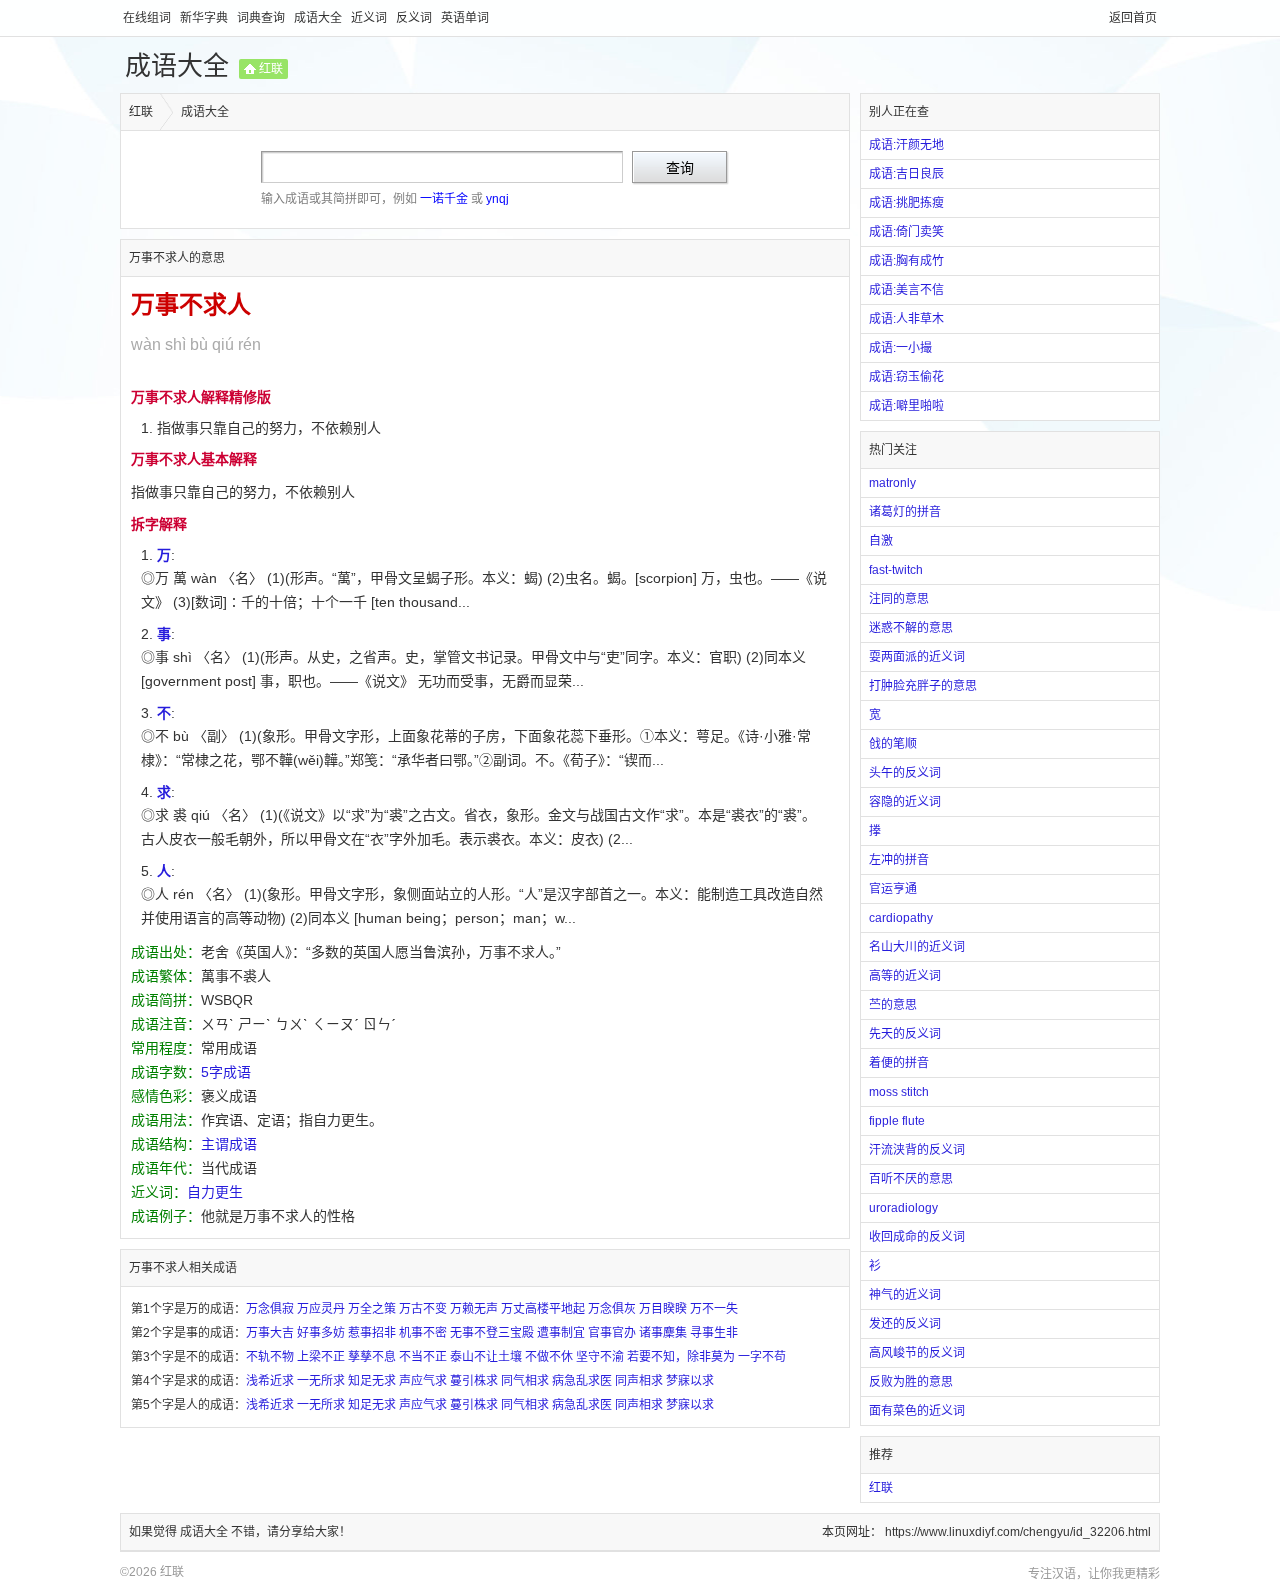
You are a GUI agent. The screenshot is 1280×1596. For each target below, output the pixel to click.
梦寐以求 (690, 1381)
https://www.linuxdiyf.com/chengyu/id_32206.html (1018, 1532)
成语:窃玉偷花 (906, 377)
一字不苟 (762, 1357)
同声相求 (639, 1381)
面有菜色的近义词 (917, 1411)
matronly (892, 483)
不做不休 (549, 1357)
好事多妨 (321, 1333)
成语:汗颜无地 (906, 145)
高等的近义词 (905, 976)
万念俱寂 (270, 1309)
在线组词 (148, 18)
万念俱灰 (612, 1309)
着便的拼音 (899, 1063)
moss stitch (899, 1092)
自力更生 (215, 1192)
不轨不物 (270, 1357)
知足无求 (372, 1381)
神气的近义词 (905, 1295)
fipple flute (897, 1121)
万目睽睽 (663, 1309)
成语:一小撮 (900, 348)
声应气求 (423, 1381)
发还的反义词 (905, 1324)
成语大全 (319, 18)
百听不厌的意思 (911, 1179)
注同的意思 (899, 599)
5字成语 (226, 1072)
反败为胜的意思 (911, 1382)
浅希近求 (270, 1381)
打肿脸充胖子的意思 (923, 686)
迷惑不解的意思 (911, 628)
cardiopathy (901, 918)
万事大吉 (270, 1333)
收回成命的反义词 (917, 1237)
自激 (881, 541)
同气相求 (525, 1381)
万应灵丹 (321, 1309)
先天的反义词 (905, 1034)
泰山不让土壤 (486, 1357)
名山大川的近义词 (917, 947)
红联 (271, 69)
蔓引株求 (474, 1381)
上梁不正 (321, 1357)
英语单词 (465, 18)
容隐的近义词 (905, 802)
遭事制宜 (561, 1333)
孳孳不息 (372, 1357)
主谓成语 (229, 1144)
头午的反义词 (905, 773)
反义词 (415, 18)
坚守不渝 (600, 1357)
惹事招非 (372, 1333)
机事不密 (423, 1333)
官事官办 (612, 1333)
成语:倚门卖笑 (906, 232)
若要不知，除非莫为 (681, 1357)
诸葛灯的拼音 (905, 512)
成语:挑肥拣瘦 (906, 203)
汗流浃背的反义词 (917, 1150)
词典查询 (262, 18)
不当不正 (423, 1357)
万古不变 (423, 1309)
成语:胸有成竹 (906, 261)
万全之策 (372, 1309)
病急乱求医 (582, 1381)
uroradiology (903, 1208)
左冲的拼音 (899, 860)
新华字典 (205, 18)
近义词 (370, 18)
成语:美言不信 (906, 290)
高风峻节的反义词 (917, 1353)
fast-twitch (896, 570)
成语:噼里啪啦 (906, 406)
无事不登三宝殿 (492, 1333)
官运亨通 (893, 889)
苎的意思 (893, 1005)
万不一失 (714, 1309)
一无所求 (321, 1381)
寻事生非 (714, 1333)
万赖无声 (474, 1309)
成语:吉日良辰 (906, 174)
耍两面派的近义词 (917, 657)
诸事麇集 (663, 1333)
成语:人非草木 (906, 319)
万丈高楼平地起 (543, 1309)
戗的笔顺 (893, 744)
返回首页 (1133, 18)
